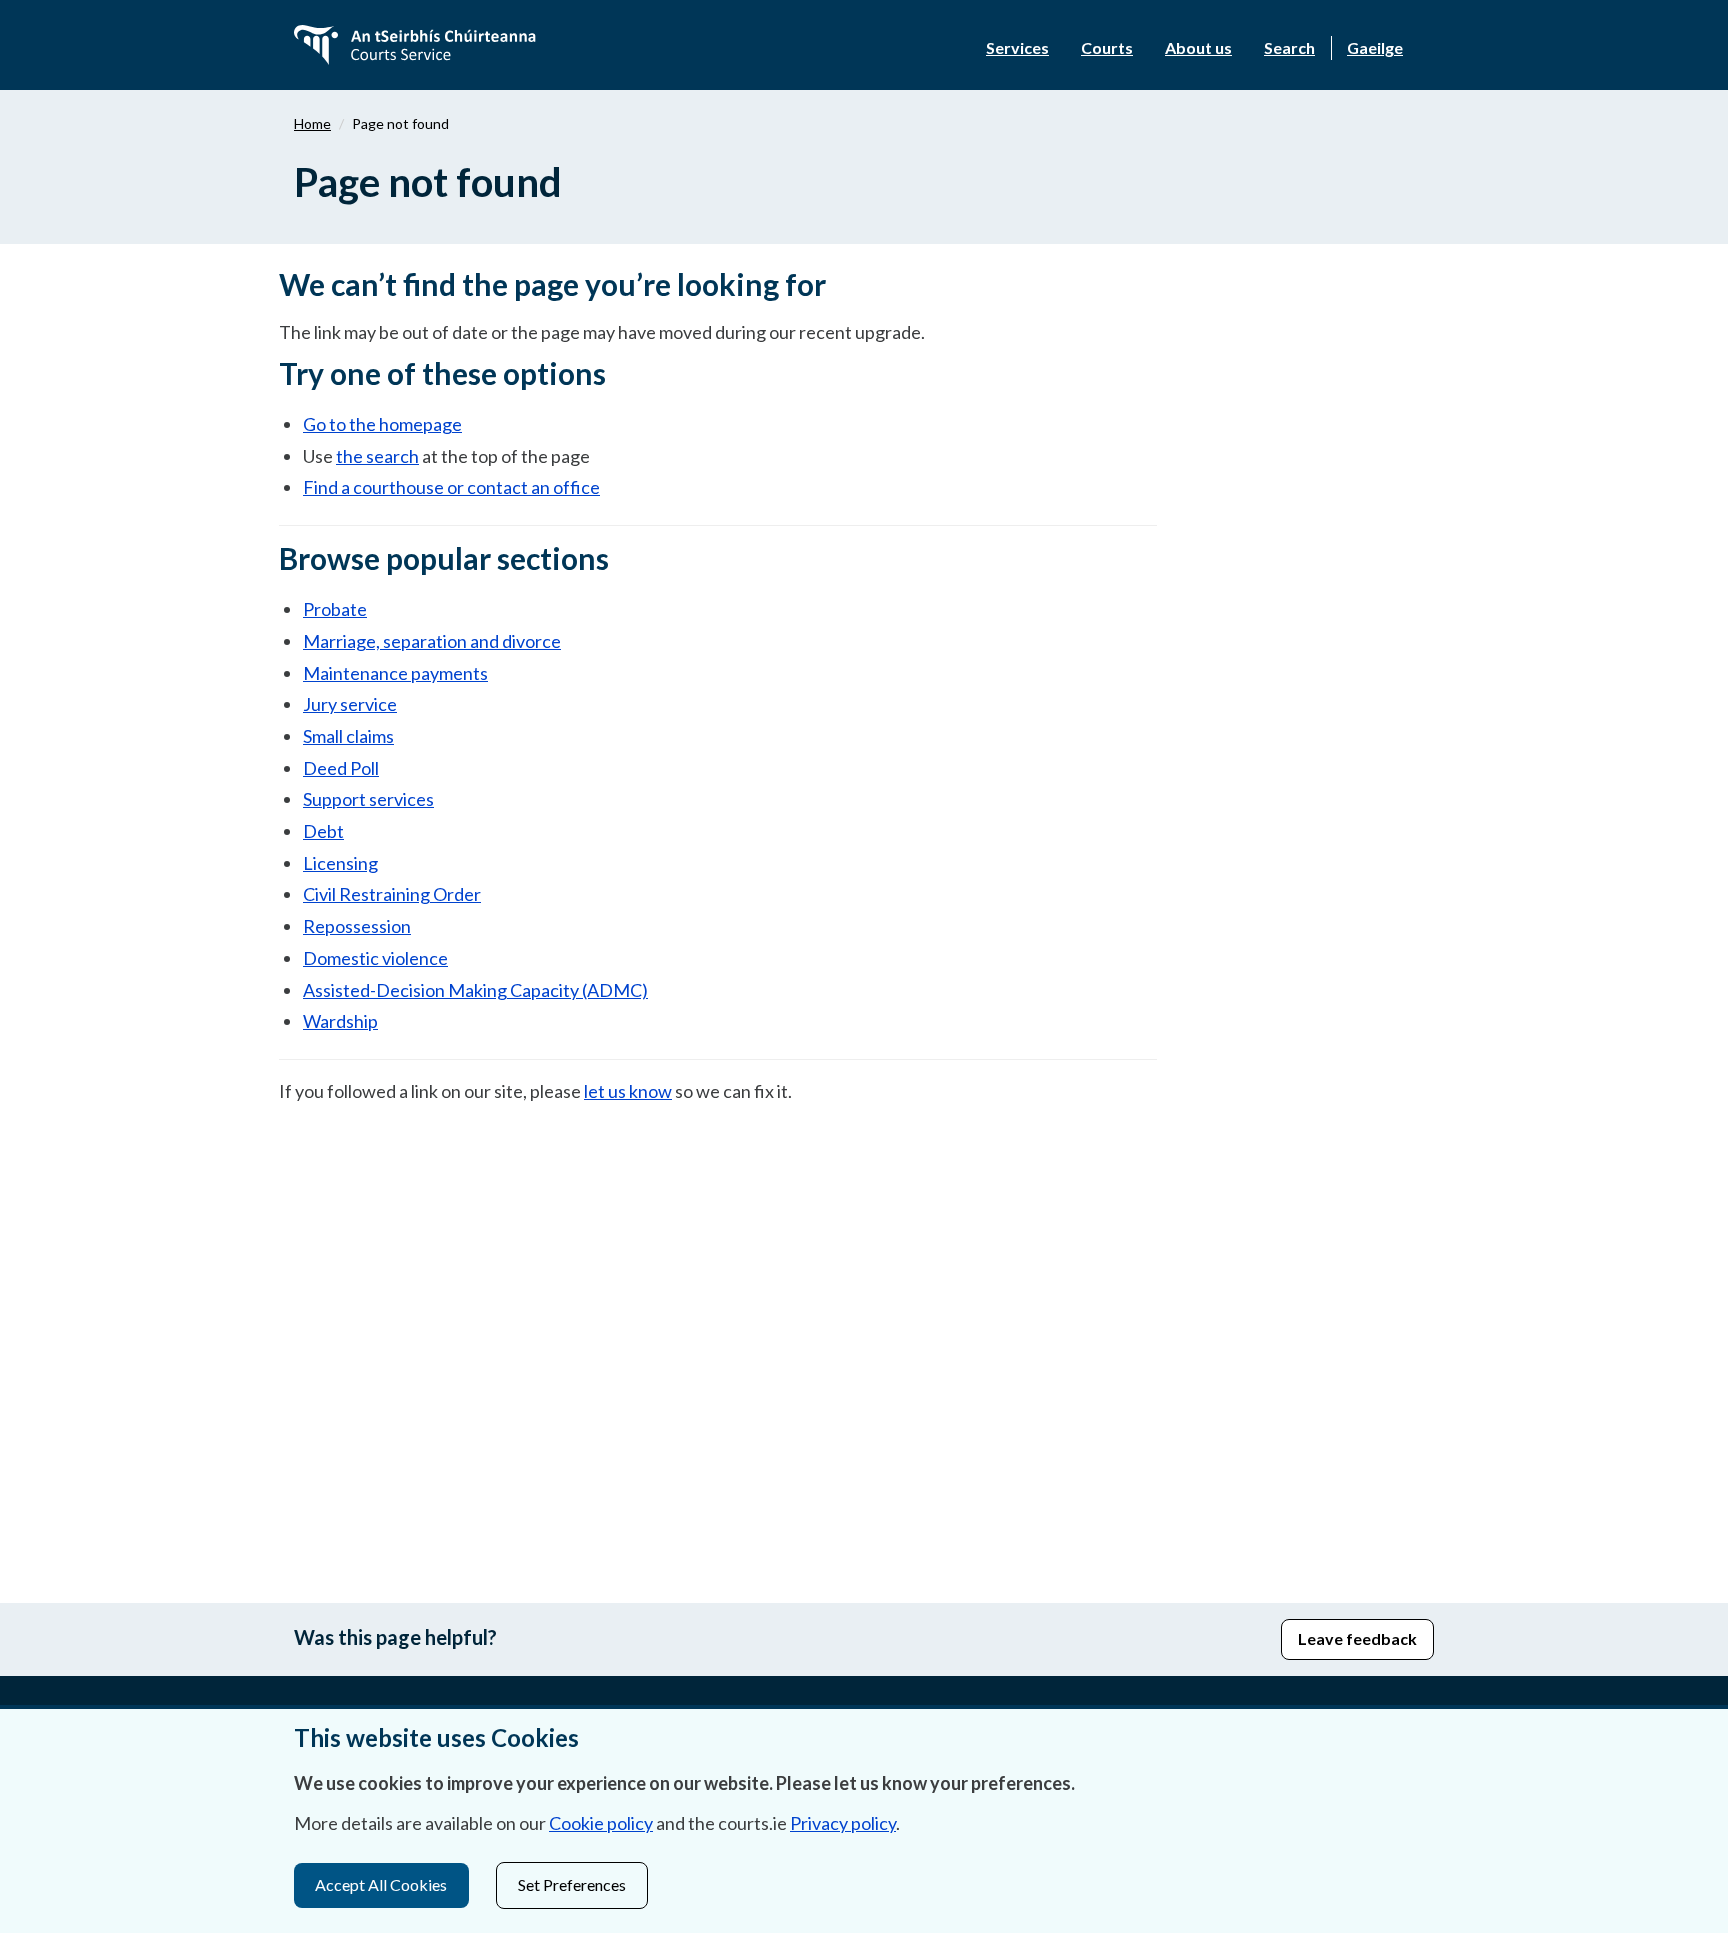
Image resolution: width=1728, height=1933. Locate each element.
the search (377, 456)
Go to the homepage (382, 424)
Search (1289, 47)
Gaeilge (1375, 47)
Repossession (357, 926)
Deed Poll (341, 768)
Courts (1107, 47)
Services (1017, 47)
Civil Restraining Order (392, 894)
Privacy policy (843, 1823)
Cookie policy (601, 1823)
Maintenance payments (395, 673)
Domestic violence (375, 958)
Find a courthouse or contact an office (451, 487)
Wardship (340, 1021)
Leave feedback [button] (1357, 1638)
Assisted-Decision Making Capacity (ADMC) (475, 990)
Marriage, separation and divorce (432, 641)
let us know (628, 1091)
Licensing (340, 863)
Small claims (348, 736)
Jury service (350, 704)
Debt (323, 831)
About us (1198, 47)
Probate (335, 609)
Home (312, 123)
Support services (368, 799)
